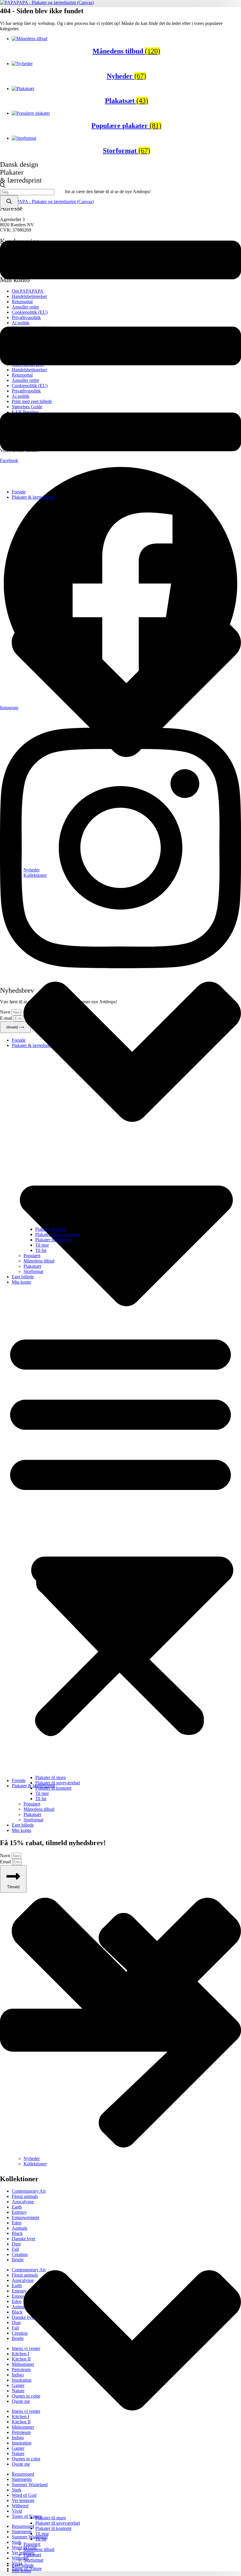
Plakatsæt (32, 1266)
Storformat (33, 1271)
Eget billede (23, 1277)
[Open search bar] (3, 186)
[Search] (9, 202)
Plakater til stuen (51, 1229)
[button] (120, 1531)
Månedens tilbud (39, 1261)
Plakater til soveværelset (58, 1234)
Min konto (21, 1282)
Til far (41, 1250)
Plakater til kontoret (53, 1240)
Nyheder (32, 870)
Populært (32, 1256)
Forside (19, 492)
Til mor (42, 1245)
